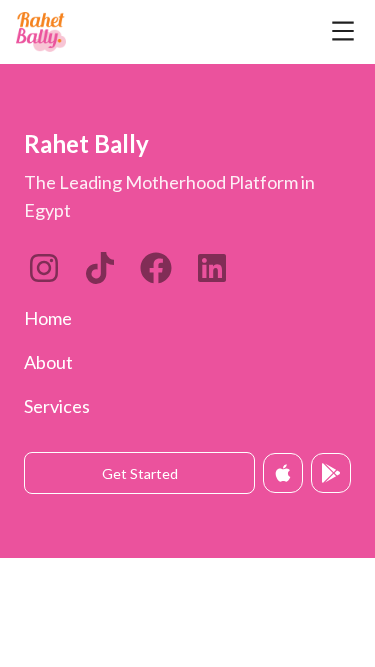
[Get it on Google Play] (331, 473)
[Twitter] (156, 268)
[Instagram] (44, 268)
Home (48, 318)
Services (57, 406)
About (48, 362)
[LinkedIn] (100, 268)
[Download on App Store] (283, 473)
